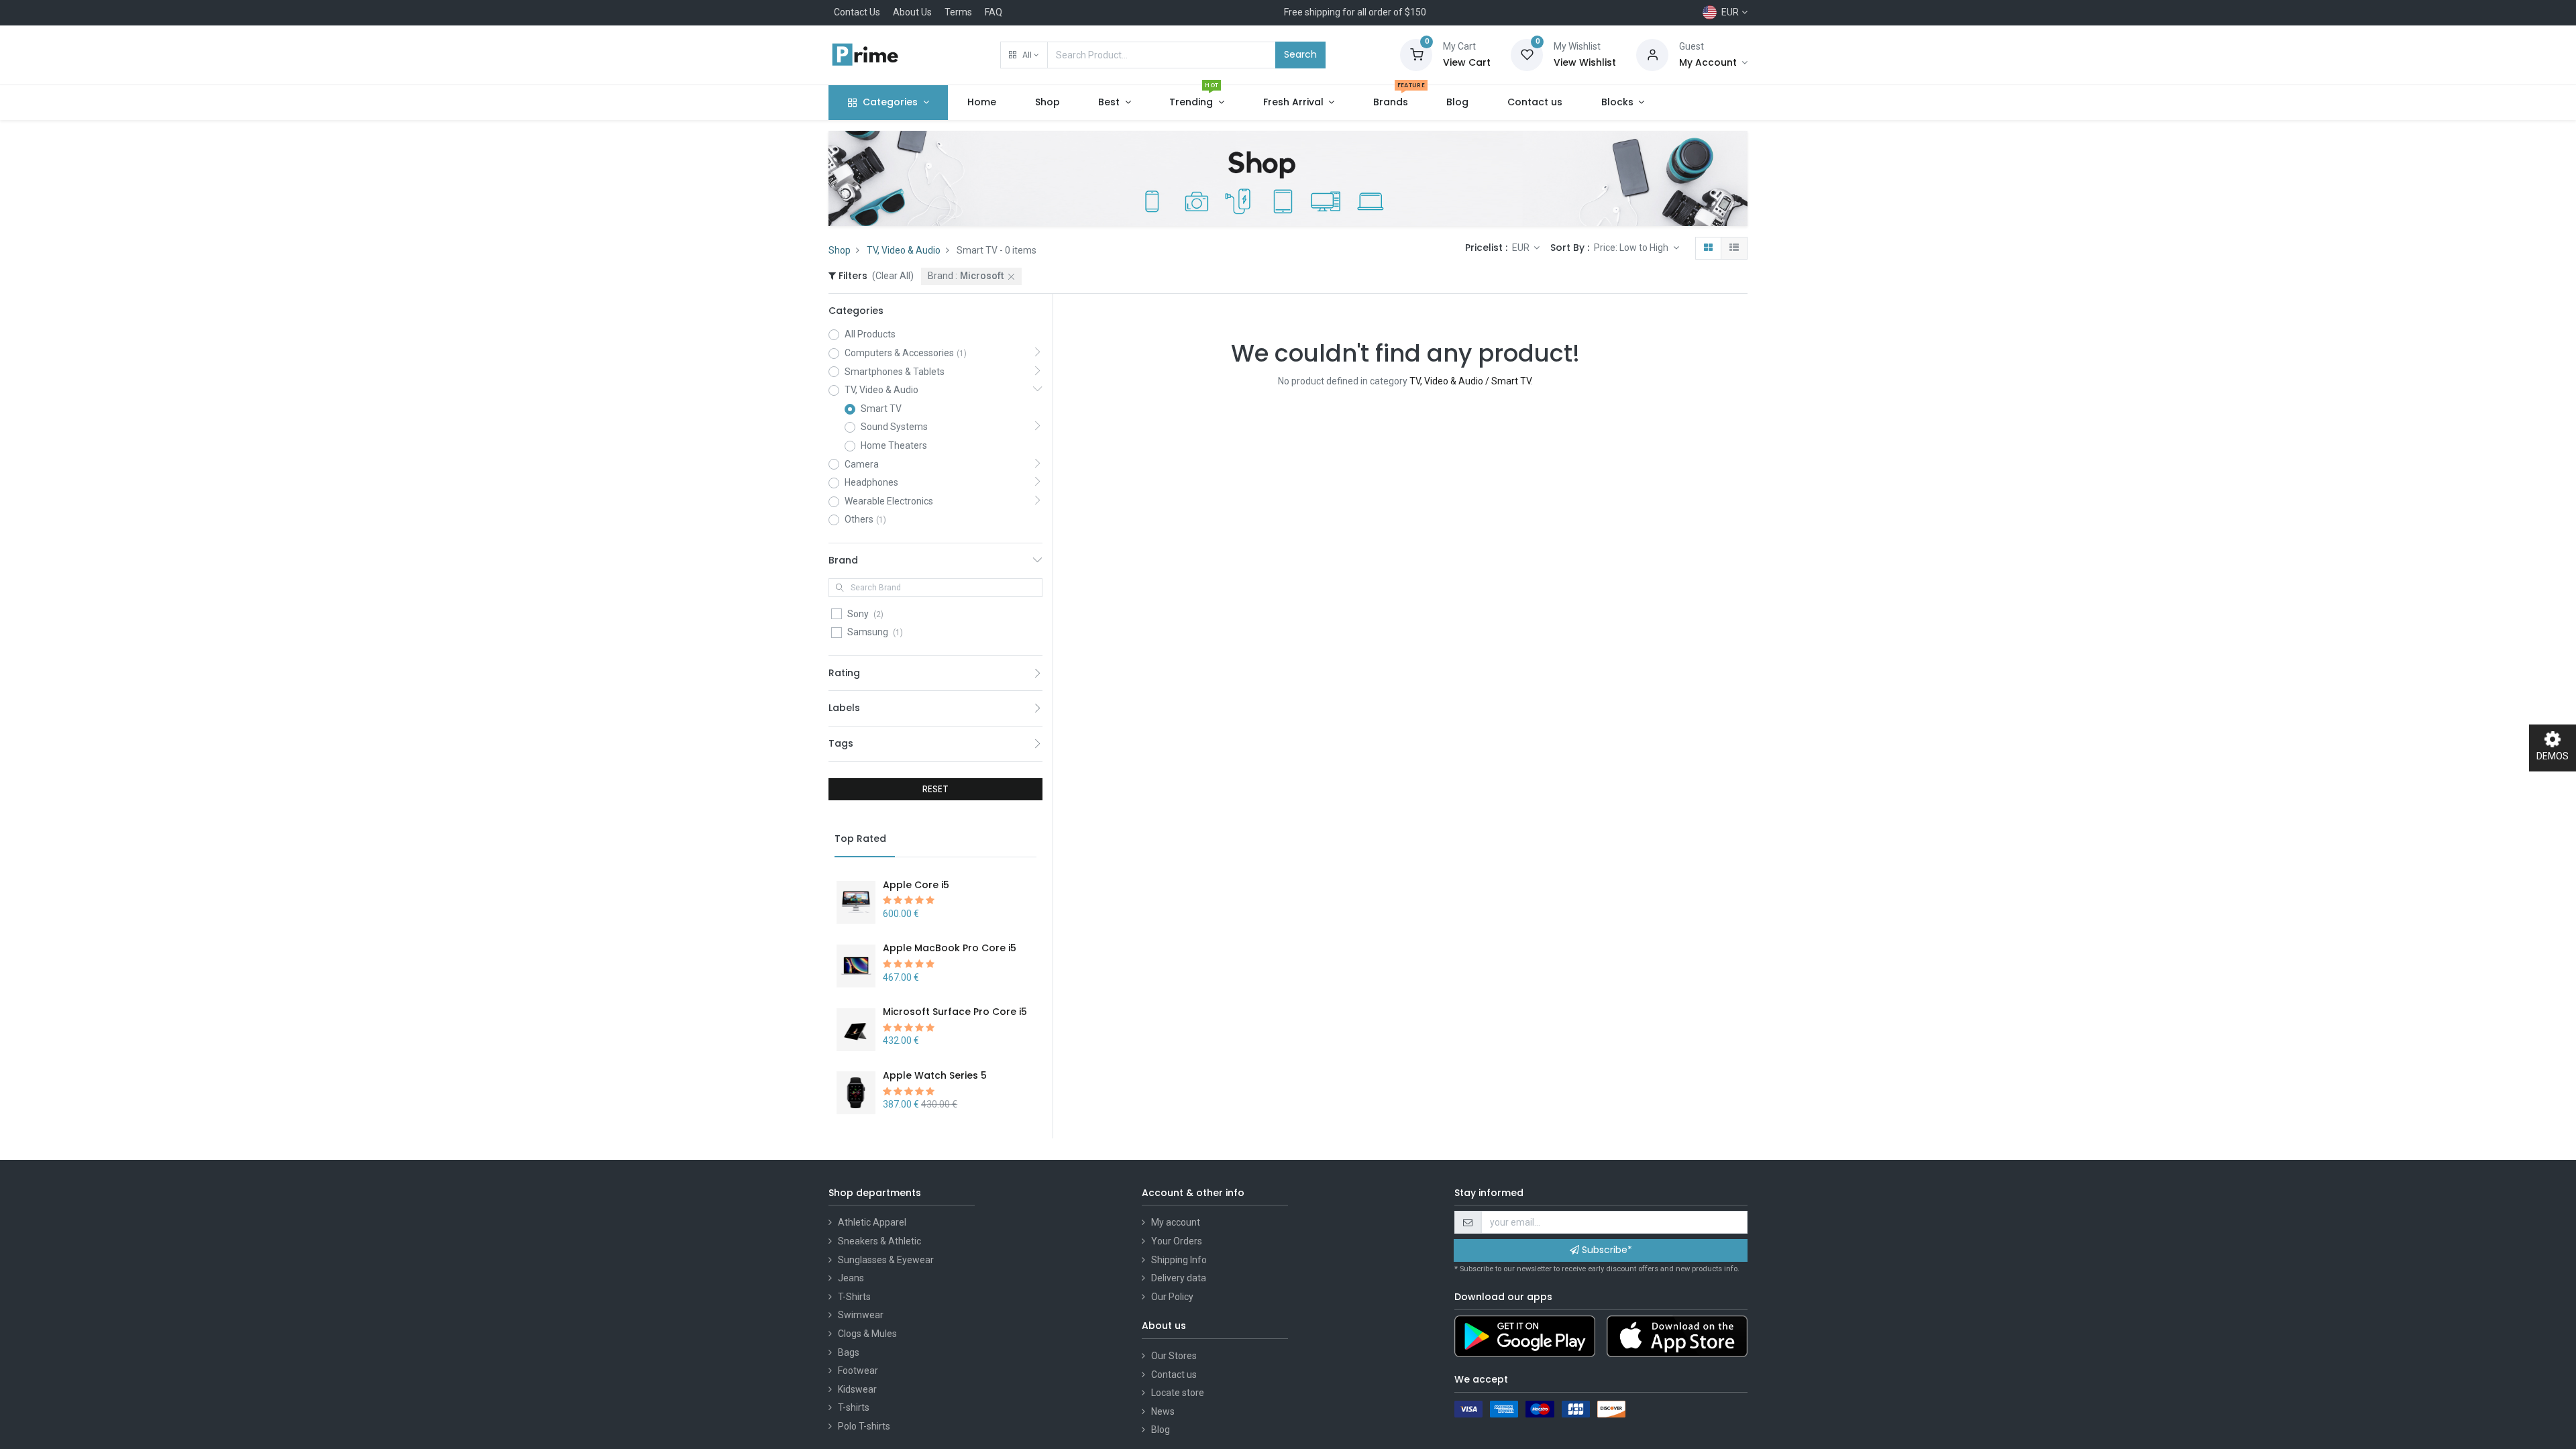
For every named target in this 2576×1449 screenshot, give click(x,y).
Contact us (1174, 1375)
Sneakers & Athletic (879, 1241)
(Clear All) (893, 276)
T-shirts (854, 1407)
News (1163, 1411)
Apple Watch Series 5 (935, 1075)
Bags (849, 1352)
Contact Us (857, 12)
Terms (958, 12)
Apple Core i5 (916, 885)
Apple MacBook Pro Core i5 (950, 948)
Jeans (851, 1278)
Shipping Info (1179, 1260)
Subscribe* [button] (1606, 1250)
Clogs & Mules (867, 1334)
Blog (1161, 1430)
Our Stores (1174, 1356)
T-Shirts (854, 1297)
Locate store (1178, 1393)
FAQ (994, 12)
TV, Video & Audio (904, 250)
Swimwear (861, 1315)
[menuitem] (982, 103)
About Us (912, 12)
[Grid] (1708, 248)
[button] (1024, 55)
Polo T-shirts (864, 1426)
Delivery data (1179, 1278)
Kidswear (857, 1389)
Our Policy (1172, 1297)
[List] (1734, 248)
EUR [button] (1522, 248)
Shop (840, 250)
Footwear (858, 1371)
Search (1300, 54)
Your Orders (1177, 1241)
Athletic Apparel (872, 1222)
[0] (1416, 54)
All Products (870, 334)
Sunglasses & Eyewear (886, 1260)
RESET (935, 789)
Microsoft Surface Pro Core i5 (955, 1012)
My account (1176, 1222)
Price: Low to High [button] (1632, 248)
